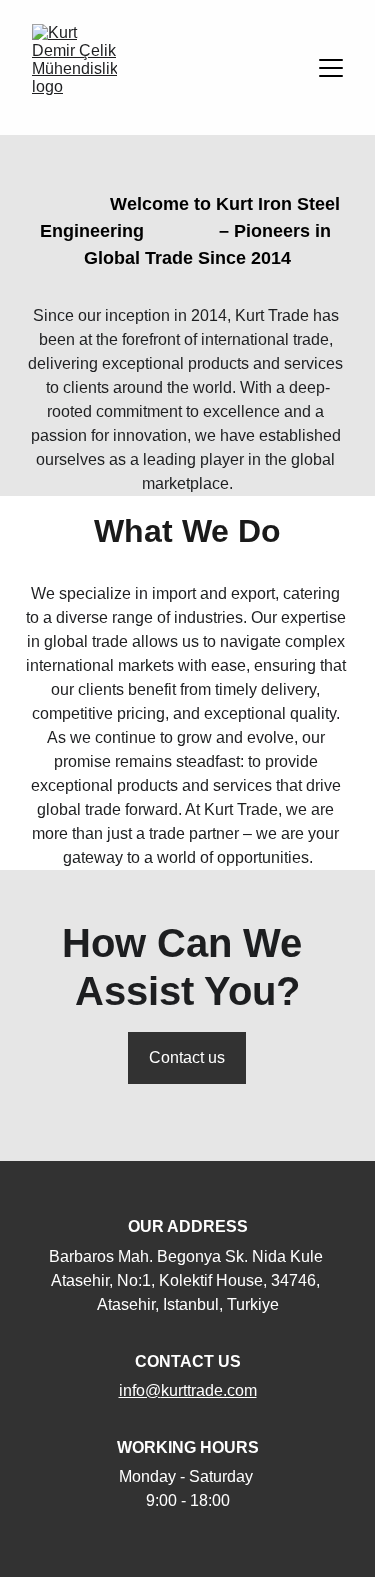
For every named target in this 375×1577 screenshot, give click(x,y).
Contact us (187, 1057)
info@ (140, 1390)
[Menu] (331, 68)
